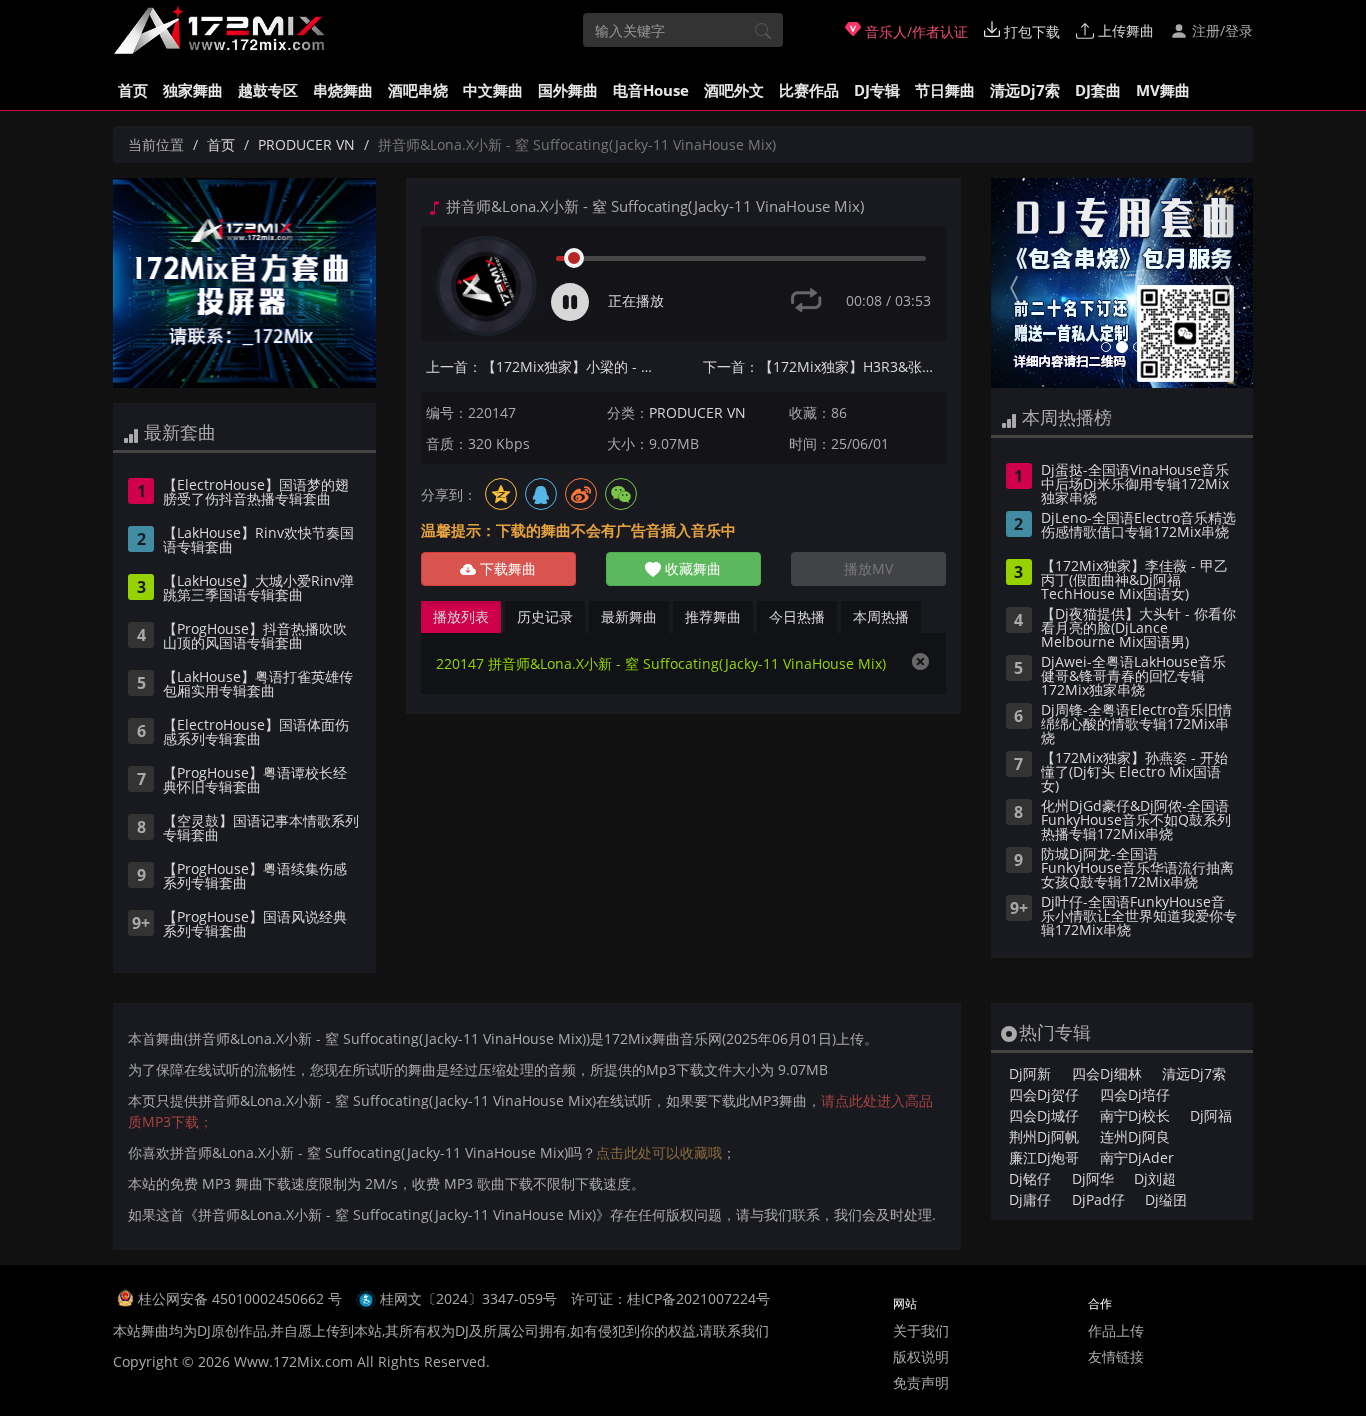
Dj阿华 (1093, 1178)
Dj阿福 (1211, 1115)
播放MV (868, 568)
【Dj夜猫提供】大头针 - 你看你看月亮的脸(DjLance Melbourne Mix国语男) (1138, 629)
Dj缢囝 (1166, 1199)
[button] (1010, 283)
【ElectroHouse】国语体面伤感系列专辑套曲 (256, 733)
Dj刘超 (1155, 1178)
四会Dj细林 (1107, 1073)
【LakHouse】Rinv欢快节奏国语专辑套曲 (258, 541)
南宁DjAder (1137, 1157)
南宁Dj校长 (1135, 1115)
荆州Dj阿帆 (1044, 1136)
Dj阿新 (1030, 1073)
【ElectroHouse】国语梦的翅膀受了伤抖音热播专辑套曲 (256, 493)
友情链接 (1116, 1356)
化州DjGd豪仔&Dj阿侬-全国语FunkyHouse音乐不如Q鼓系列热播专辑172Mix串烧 (1136, 821)
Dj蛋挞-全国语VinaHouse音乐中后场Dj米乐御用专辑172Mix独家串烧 (1135, 485)
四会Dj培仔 (1135, 1094)
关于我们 (921, 1330)
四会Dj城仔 (1044, 1115)
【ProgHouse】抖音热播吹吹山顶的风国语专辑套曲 (255, 637)
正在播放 (636, 300)
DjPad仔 (1098, 1199)
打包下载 (1030, 31)
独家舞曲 (193, 90)
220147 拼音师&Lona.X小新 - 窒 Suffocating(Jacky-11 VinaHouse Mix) (661, 663)
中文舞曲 (493, 90)
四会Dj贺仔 (1044, 1094)
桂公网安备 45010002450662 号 (242, 1298)
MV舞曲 (1163, 90)
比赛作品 (809, 90)
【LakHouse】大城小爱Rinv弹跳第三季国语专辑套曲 (258, 589)
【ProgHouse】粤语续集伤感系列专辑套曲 (255, 877)
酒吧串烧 (418, 90)
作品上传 (1116, 1330)
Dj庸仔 (1030, 1199)
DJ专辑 (877, 90)
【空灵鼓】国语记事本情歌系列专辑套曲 (261, 829)
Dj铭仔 (1030, 1178)
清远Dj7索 (1025, 90)
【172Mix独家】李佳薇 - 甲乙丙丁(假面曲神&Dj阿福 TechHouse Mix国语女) (1134, 581)
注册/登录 (1220, 30)
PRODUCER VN (306, 144)
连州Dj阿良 (1135, 1136)
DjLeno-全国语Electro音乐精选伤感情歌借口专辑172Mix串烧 (1138, 526)
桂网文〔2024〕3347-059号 (468, 1298)
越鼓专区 (268, 90)
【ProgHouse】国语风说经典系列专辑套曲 (255, 925)
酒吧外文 (734, 90)
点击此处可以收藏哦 (659, 1152)
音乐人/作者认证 (914, 31)
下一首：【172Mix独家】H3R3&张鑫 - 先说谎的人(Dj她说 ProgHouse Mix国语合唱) (824, 366)
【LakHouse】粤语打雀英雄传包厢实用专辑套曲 (258, 685)
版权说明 (921, 1356)
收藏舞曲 (691, 568)
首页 (133, 90)
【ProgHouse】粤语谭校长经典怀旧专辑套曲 (255, 781)
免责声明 (921, 1382)
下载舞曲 (506, 568)
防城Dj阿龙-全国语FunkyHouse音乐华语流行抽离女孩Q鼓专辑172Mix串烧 (1137, 869)
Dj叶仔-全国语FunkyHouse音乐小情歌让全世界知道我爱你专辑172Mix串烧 (1139, 917)
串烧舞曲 (343, 90)
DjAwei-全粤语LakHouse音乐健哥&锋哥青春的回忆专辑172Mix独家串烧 (1133, 677)
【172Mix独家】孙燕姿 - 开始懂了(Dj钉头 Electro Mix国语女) (1134, 773)
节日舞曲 (945, 90)
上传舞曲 (1124, 30)
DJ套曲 (1098, 90)
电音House (651, 90)
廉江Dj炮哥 (1044, 1157)
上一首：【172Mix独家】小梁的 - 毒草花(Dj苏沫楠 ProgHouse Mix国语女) (547, 366)
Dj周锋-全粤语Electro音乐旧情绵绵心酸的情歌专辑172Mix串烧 (1136, 725)
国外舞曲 (568, 90)
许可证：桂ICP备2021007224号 (670, 1298)
